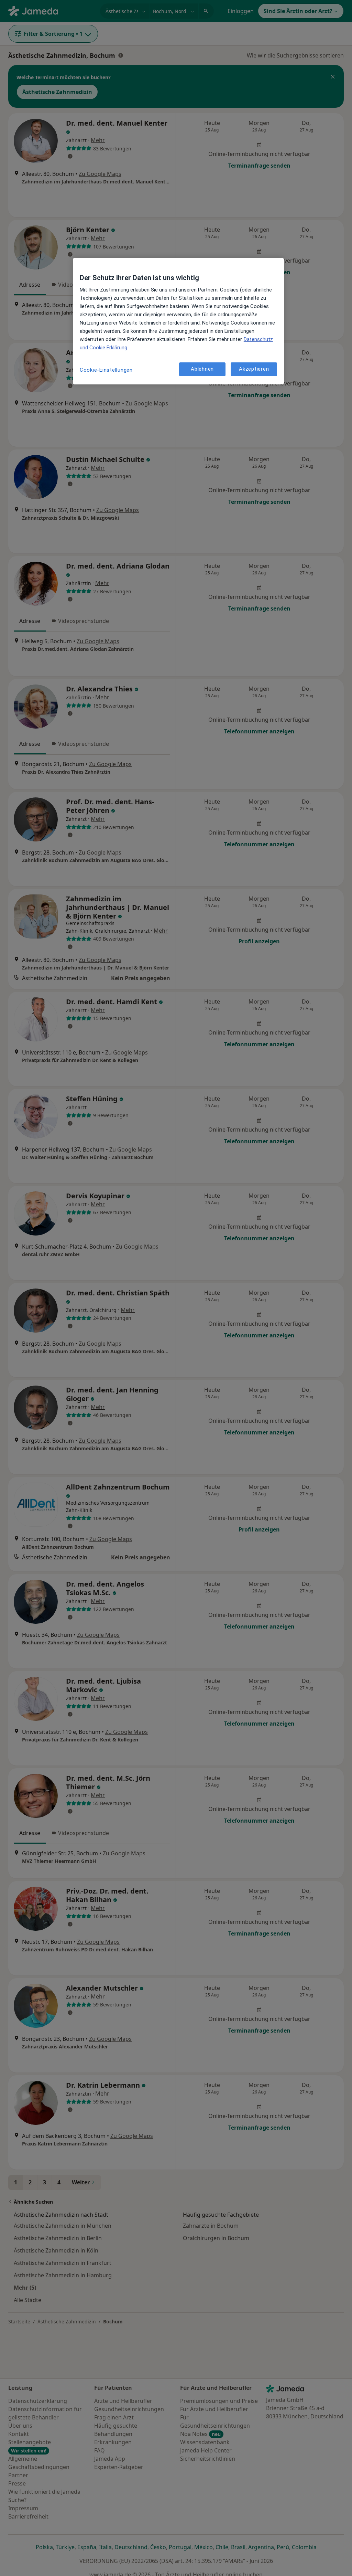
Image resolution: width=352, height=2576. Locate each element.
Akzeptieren (254, 369)
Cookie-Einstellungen (106, 370)
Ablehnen (202, 369)
